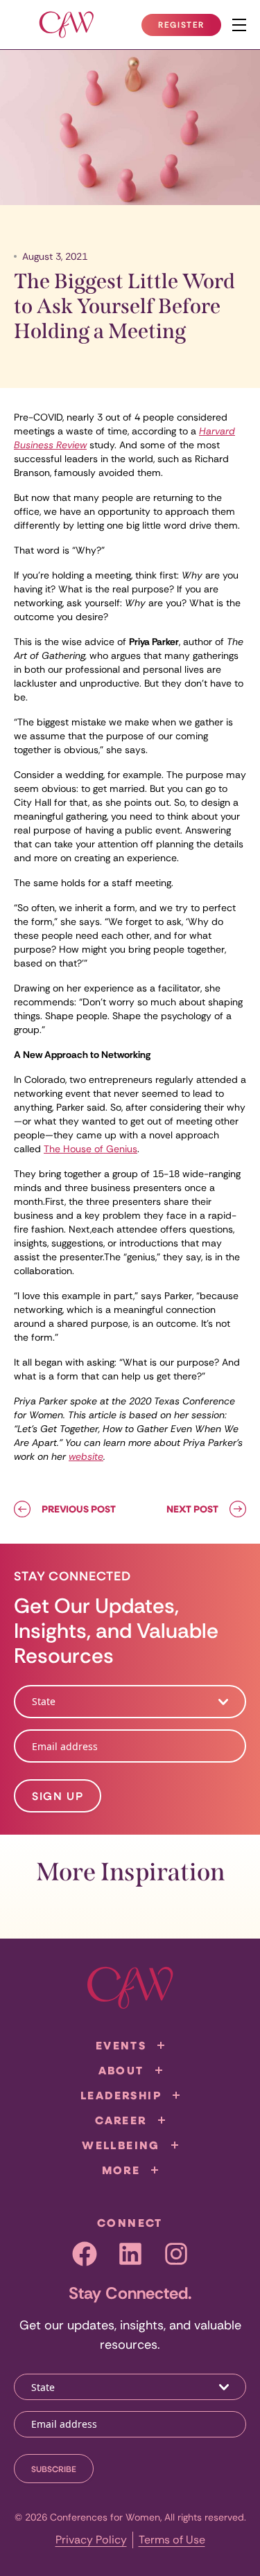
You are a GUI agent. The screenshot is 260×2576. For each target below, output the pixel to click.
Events (121, 2045)
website (86, 1456)
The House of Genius (90, 1149)
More (121, 2170)
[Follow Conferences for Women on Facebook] (85, 2254)
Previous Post (79, 1509)
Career (121, 2120)
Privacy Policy (91, 2540)
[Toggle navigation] (239, 25)
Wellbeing (121, 2145)
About (121, 2070)
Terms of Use (172, 2540)
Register (189, 28)
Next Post (192, 1509)
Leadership (121, 2095)
